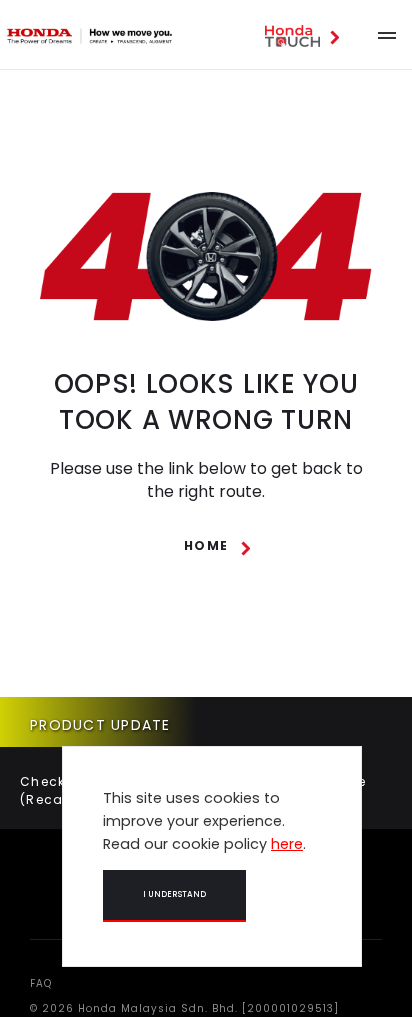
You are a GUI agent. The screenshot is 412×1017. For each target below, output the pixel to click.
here (287, 844)
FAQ (41, 983)
